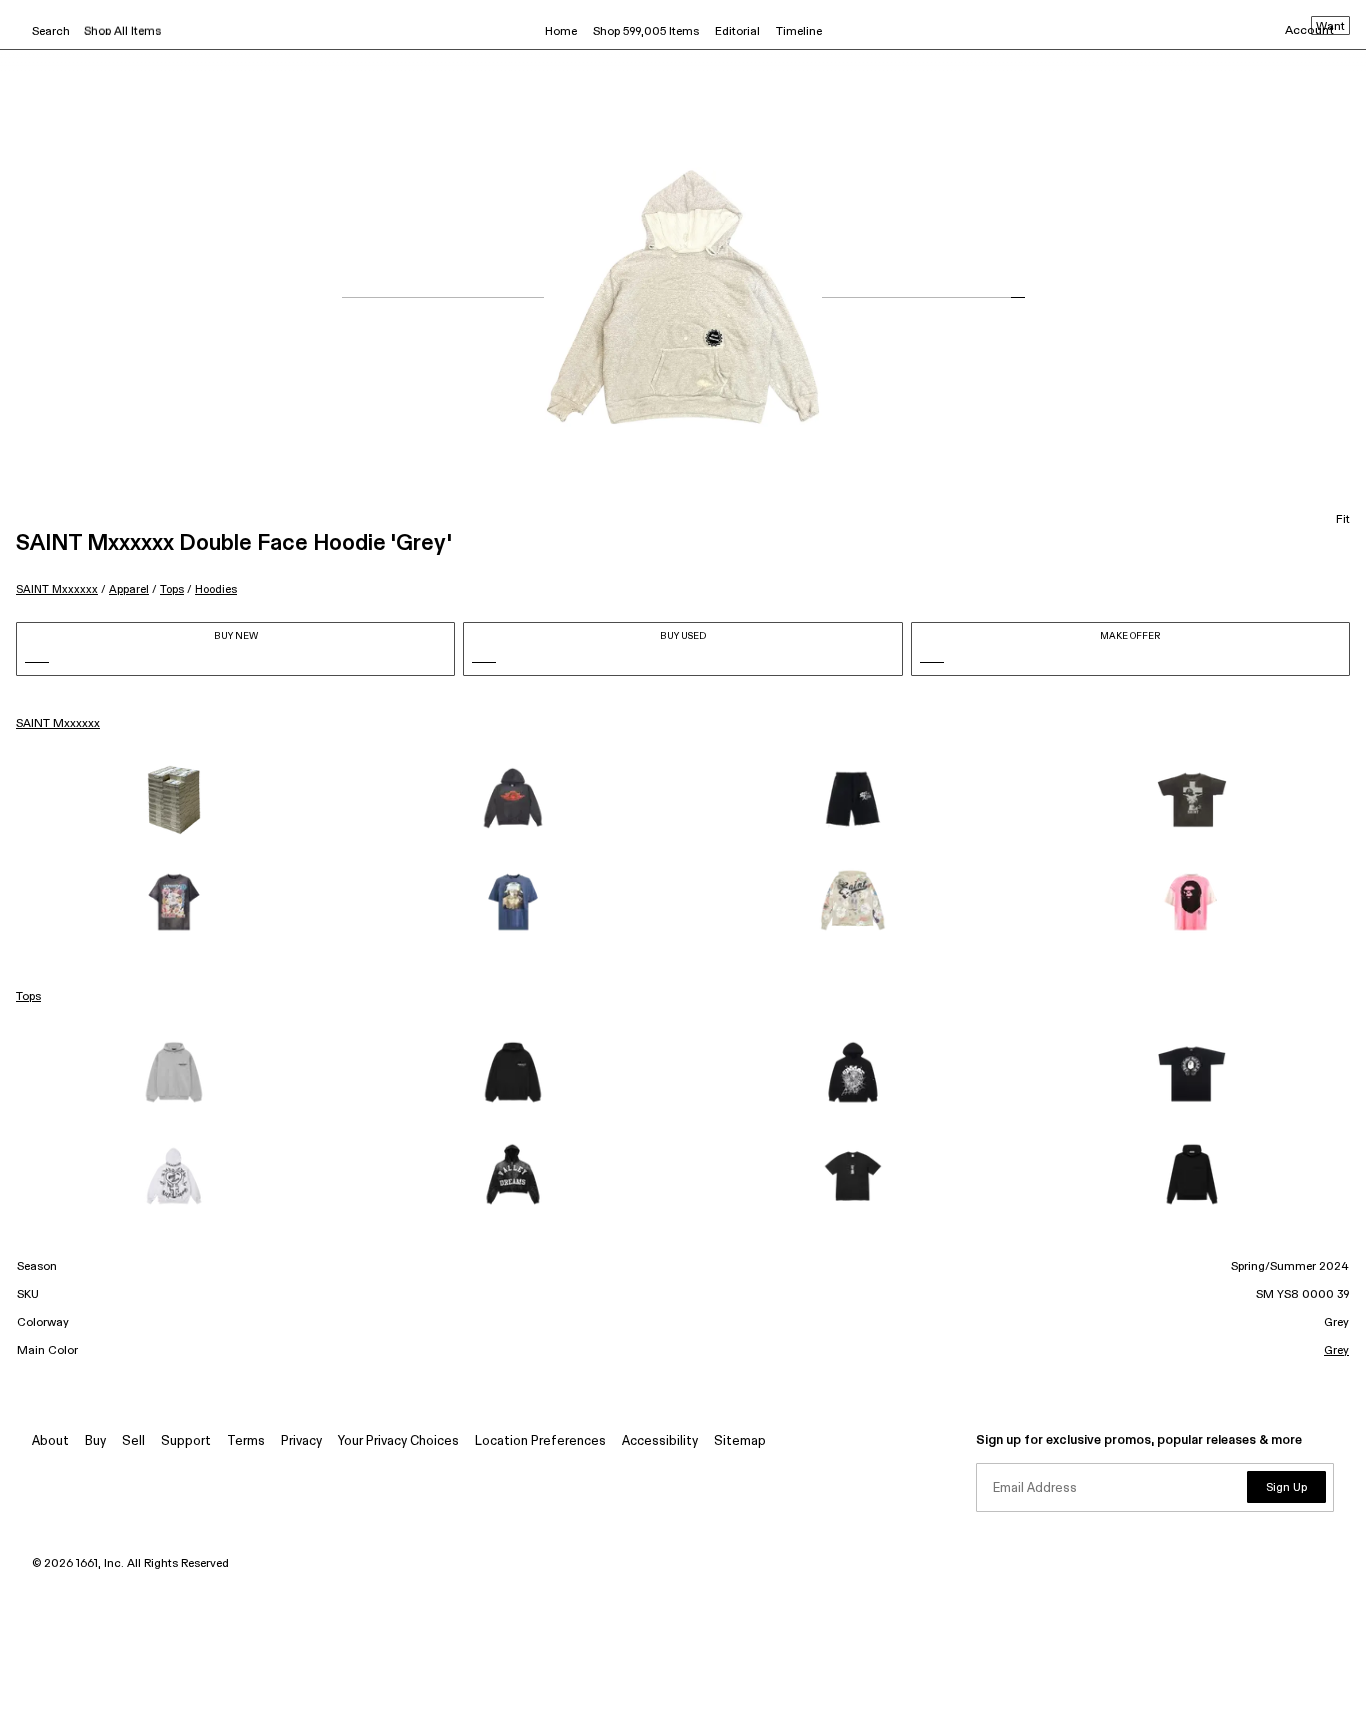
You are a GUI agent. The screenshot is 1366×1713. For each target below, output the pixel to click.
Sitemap (740, 1441)
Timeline (799, 32)
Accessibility (660, 1441)
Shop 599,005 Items (646, 32)
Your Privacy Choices (398, 1441)
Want (1330, 27)
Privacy (301, 1441)
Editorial (737, 32)
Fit (1343, 520)
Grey (1336, 1351)
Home (561, 32)
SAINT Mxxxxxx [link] (58, 724)
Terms (246, 1441)
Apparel (129, 589)
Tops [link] (28, 997)
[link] (174, 800)
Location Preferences (540, 1441)
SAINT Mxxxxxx (57, 589)
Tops (172, 589)
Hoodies (216, 589)
